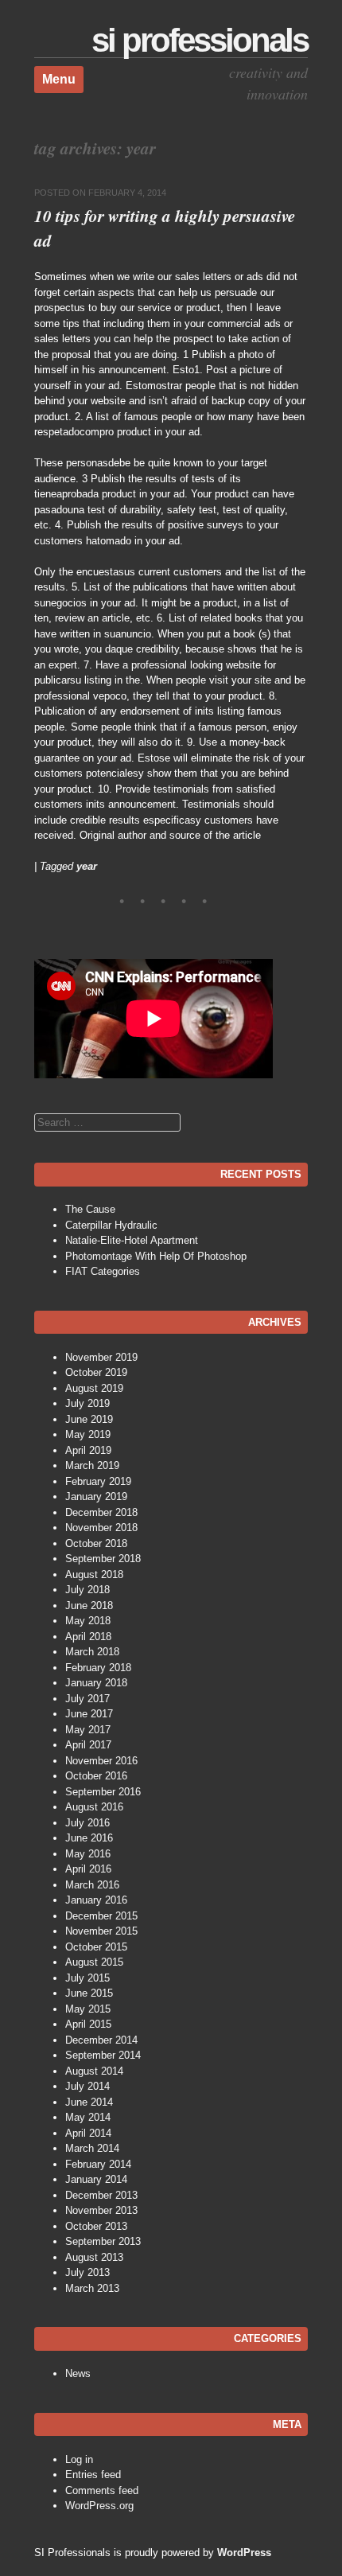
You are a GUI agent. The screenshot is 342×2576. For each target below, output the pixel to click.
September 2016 (103, 1792)
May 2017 (88, 1730)
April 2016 (88, 1869)
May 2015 (88, 2009)
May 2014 (88, 2117)
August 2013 (94, 2257)
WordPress (244, 2553)
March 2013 (92, 2288)
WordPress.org (99, 2506)
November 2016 (101, 1761)
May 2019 (88, 1434)
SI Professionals (200, 40)
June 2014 (89, 2102)
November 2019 (101, 1357)
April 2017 (88, 1745)
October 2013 (96, 2226)
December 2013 (101, 2195)
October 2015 (96, 1947)
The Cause (90, 1209)
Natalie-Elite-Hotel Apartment (132, 1240)
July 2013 (87, 2272)
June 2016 (89, 1838)
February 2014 (98, 2164)
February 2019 (98, 1481)
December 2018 (101, 1512)
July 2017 (87, 1699)
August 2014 (94, 2071)
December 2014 (101, 2040)
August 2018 (94, 1574)
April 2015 (88, 2024)
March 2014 (92, 2148)
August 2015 (94, 1962)
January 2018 (96, 1683)
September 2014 (103, 2055)
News (78, 2373)
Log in (79, 2459)
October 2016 (96, 1776)
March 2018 (92, 1652)
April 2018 (88, 1637)
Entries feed (93, 2475)
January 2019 (96, 1496)
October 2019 (96, 1372)
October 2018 (96, 1543)
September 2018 (103, 1559)
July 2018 (87, 1590)
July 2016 (87, 1823)
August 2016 (94, 1807)
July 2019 (87, 1403)
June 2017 (89, 1714)
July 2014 (87, 2086)
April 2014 (88, 2133)
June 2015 (89, 1993)
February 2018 (98, 1668)
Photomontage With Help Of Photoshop (156, 1256)
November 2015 (101, 1931)
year (87, 866)
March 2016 (92, 1885)
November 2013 (101, 2210)
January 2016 (96, 1900)
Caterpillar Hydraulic (111, 1225)
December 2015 (101, 1916)
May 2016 (88, 1854)
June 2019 (89, 1419)
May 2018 (88, 1621)
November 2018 (101, 1528)
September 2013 (103, 2241)
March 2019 (92, 1465)
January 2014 (96, 2179)
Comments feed (102, 2490)
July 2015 (87, 1978)
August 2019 (94, 1388)
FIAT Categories (103, 1271)
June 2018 (89, 1606)
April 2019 (88, 1450)
